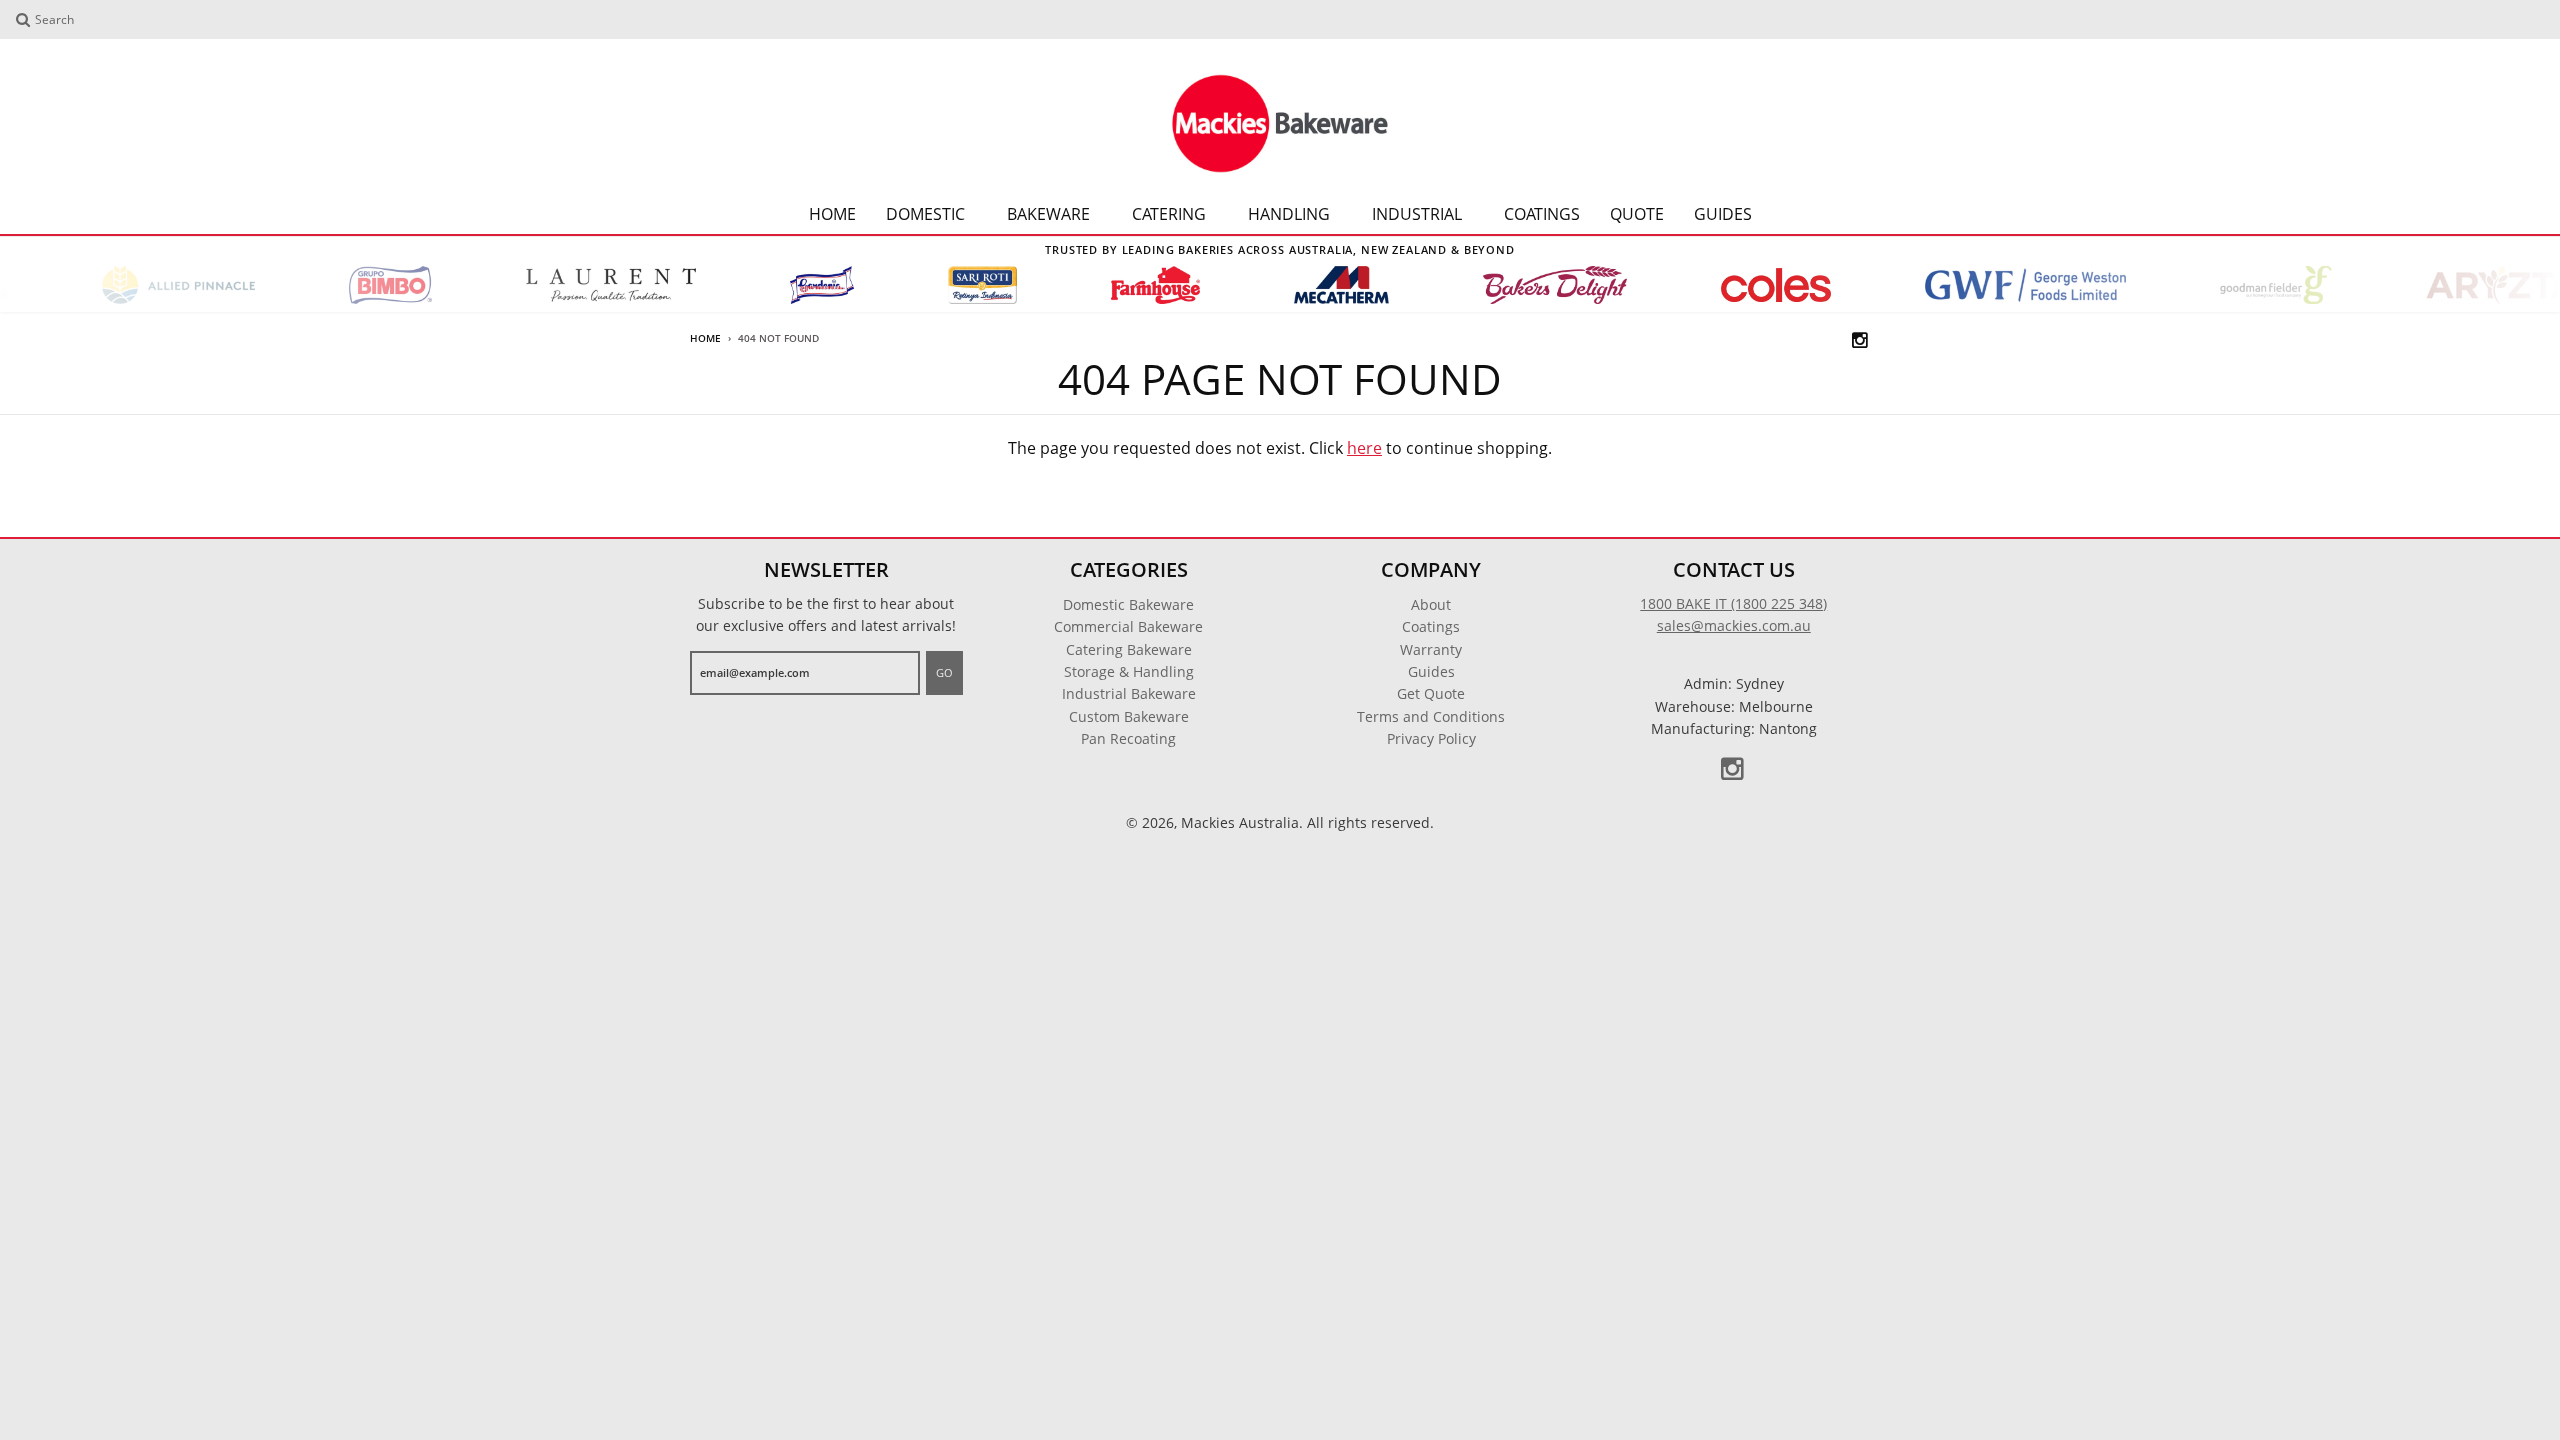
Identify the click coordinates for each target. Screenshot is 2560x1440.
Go (944, 672)
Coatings (1542, 214)
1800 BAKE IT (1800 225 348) (1733, 603)
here (1364, 448)
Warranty (1431, 649)
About (1431, 604)
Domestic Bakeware (1128, 604)
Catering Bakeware (1129, 649)
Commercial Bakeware (1128, 626)
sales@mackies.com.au (1734, 625)
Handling (1289, 214)
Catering (1169, 214)
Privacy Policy (1431, 738)
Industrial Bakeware (1129, 693)
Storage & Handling (1129, 671)
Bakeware (1048, 214)
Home (832, 214)
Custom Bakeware (1129, 716)
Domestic (925, 214)
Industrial (1417, 214)
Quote (1637, 214)
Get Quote (1431, 693)
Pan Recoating (1128, 738)
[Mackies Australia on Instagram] (1861, 339)
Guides (1723, 214)
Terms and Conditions (1431, 716)
